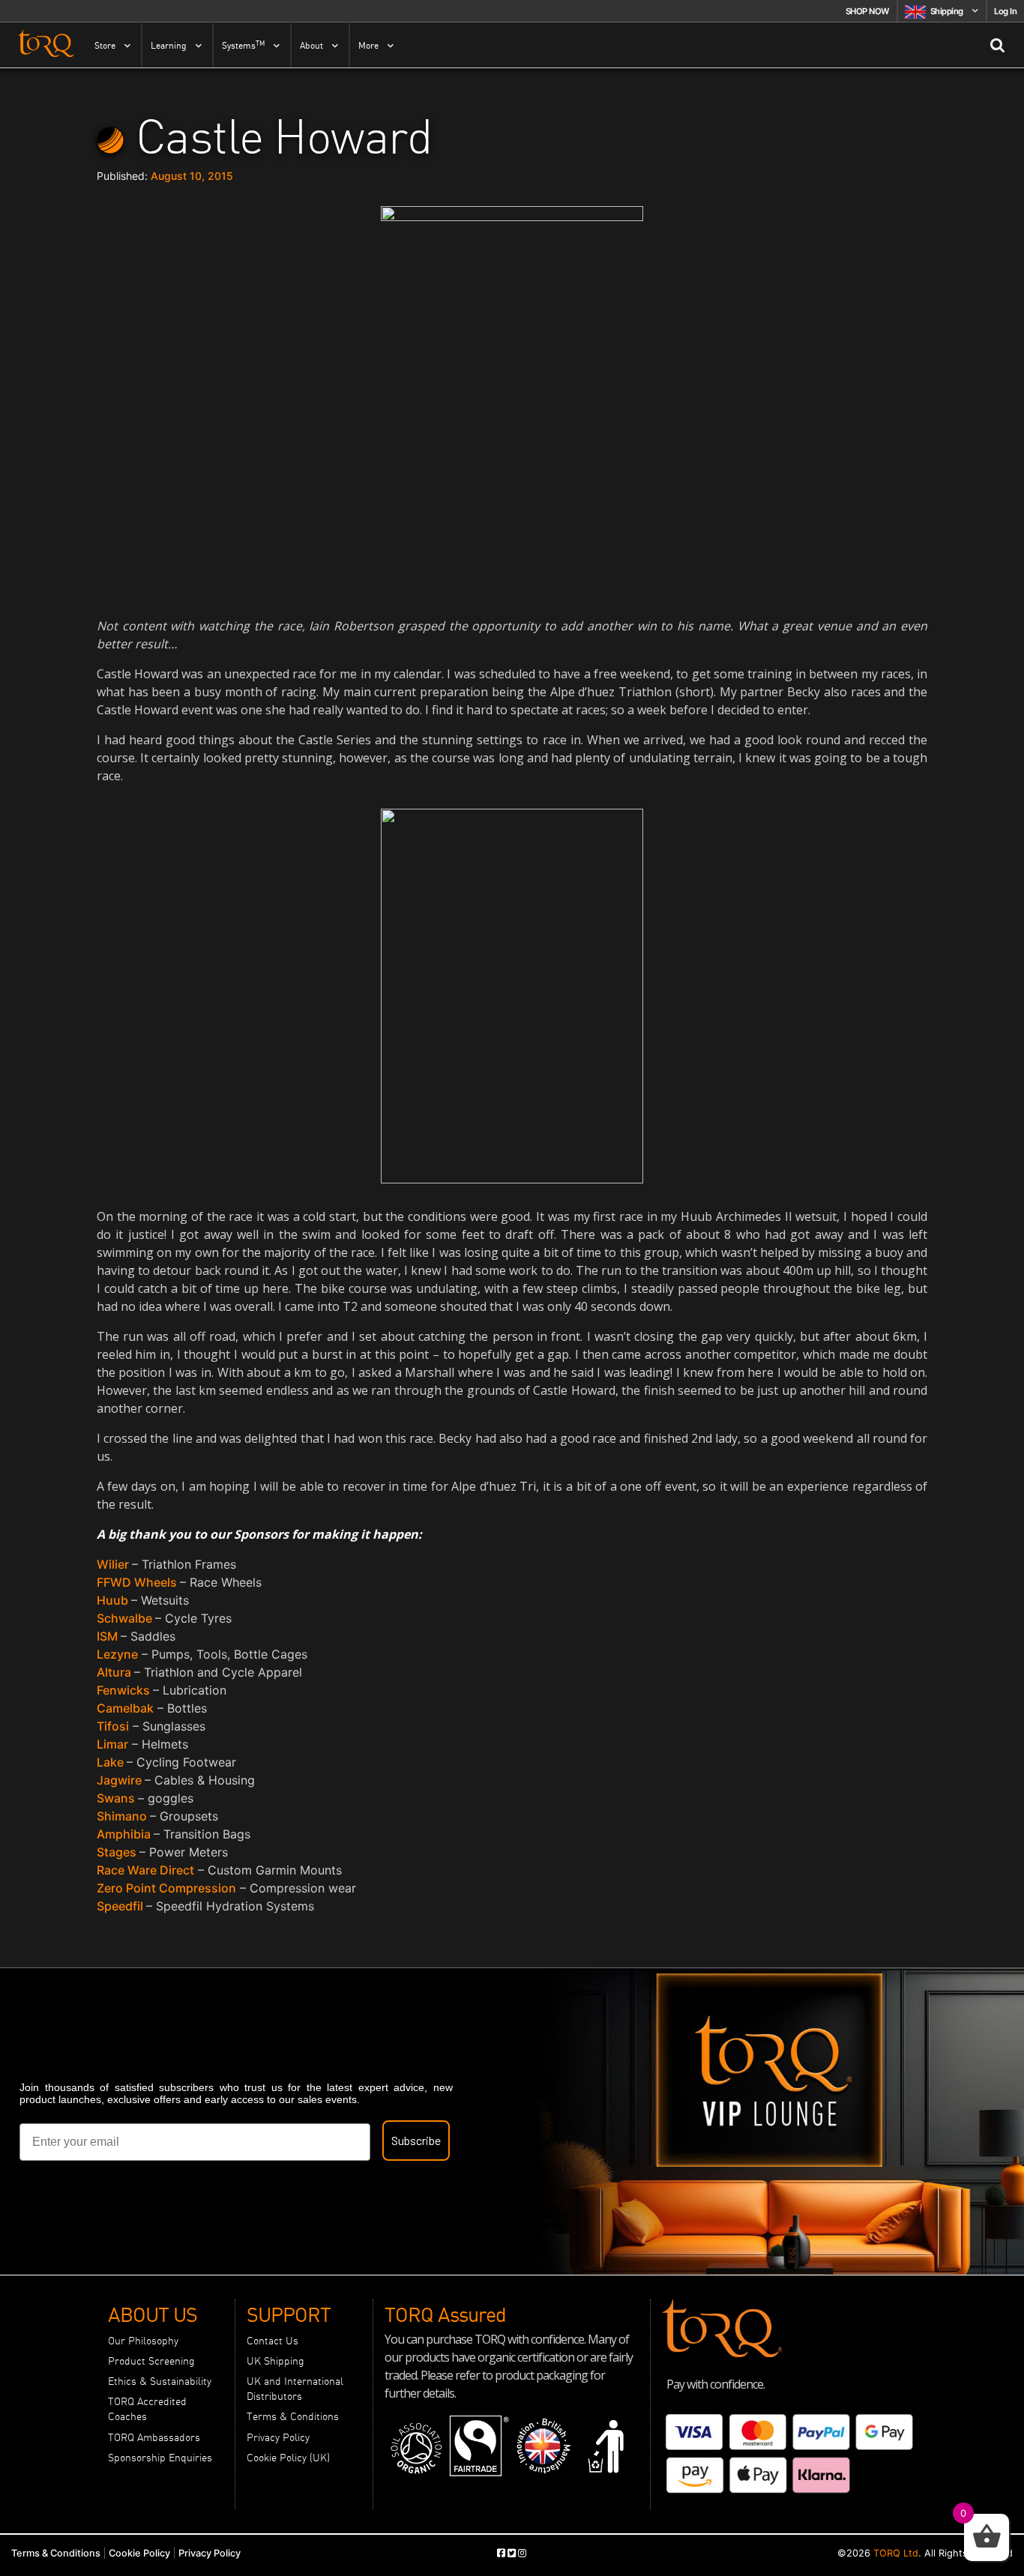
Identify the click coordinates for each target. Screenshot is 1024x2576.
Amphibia (125, 1834)
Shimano (123, 1816)
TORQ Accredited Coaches (147, 2409)
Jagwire (121, 1780)
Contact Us (272, 2341)
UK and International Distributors (295, 2389)
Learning (169, 46)
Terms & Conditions (293, 2416)
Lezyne (117, 1654)
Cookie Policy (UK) (288, 2458)
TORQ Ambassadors (154, 2437)
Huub (114, 1600)
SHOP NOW (867, 11)
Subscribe (416, 2140)
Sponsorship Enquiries (160, 2458)
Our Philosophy (143, 2341)
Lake (112, 1762)
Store (105, 46)
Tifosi (113, 1726)
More (368, 46)
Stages (118, 1852)
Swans (117, 1798)
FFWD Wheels (138, 1582)
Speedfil (121, 1906)
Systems (243, 45)
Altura (115, 1672)
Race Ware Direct (145, 1870)
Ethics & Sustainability (160, 2381)
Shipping (947, 11)
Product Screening (151, 2361)
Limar (112, 1744)
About (311, 46)
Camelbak (125, 1708)
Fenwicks (125, 1690)
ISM (109, 1636)
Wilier (114, 1564)
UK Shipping (275, 2361)
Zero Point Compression (166, 1888)
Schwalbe (126, 1618)
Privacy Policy (278, 2437)
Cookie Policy (139, 2553)
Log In (1005, 11)
